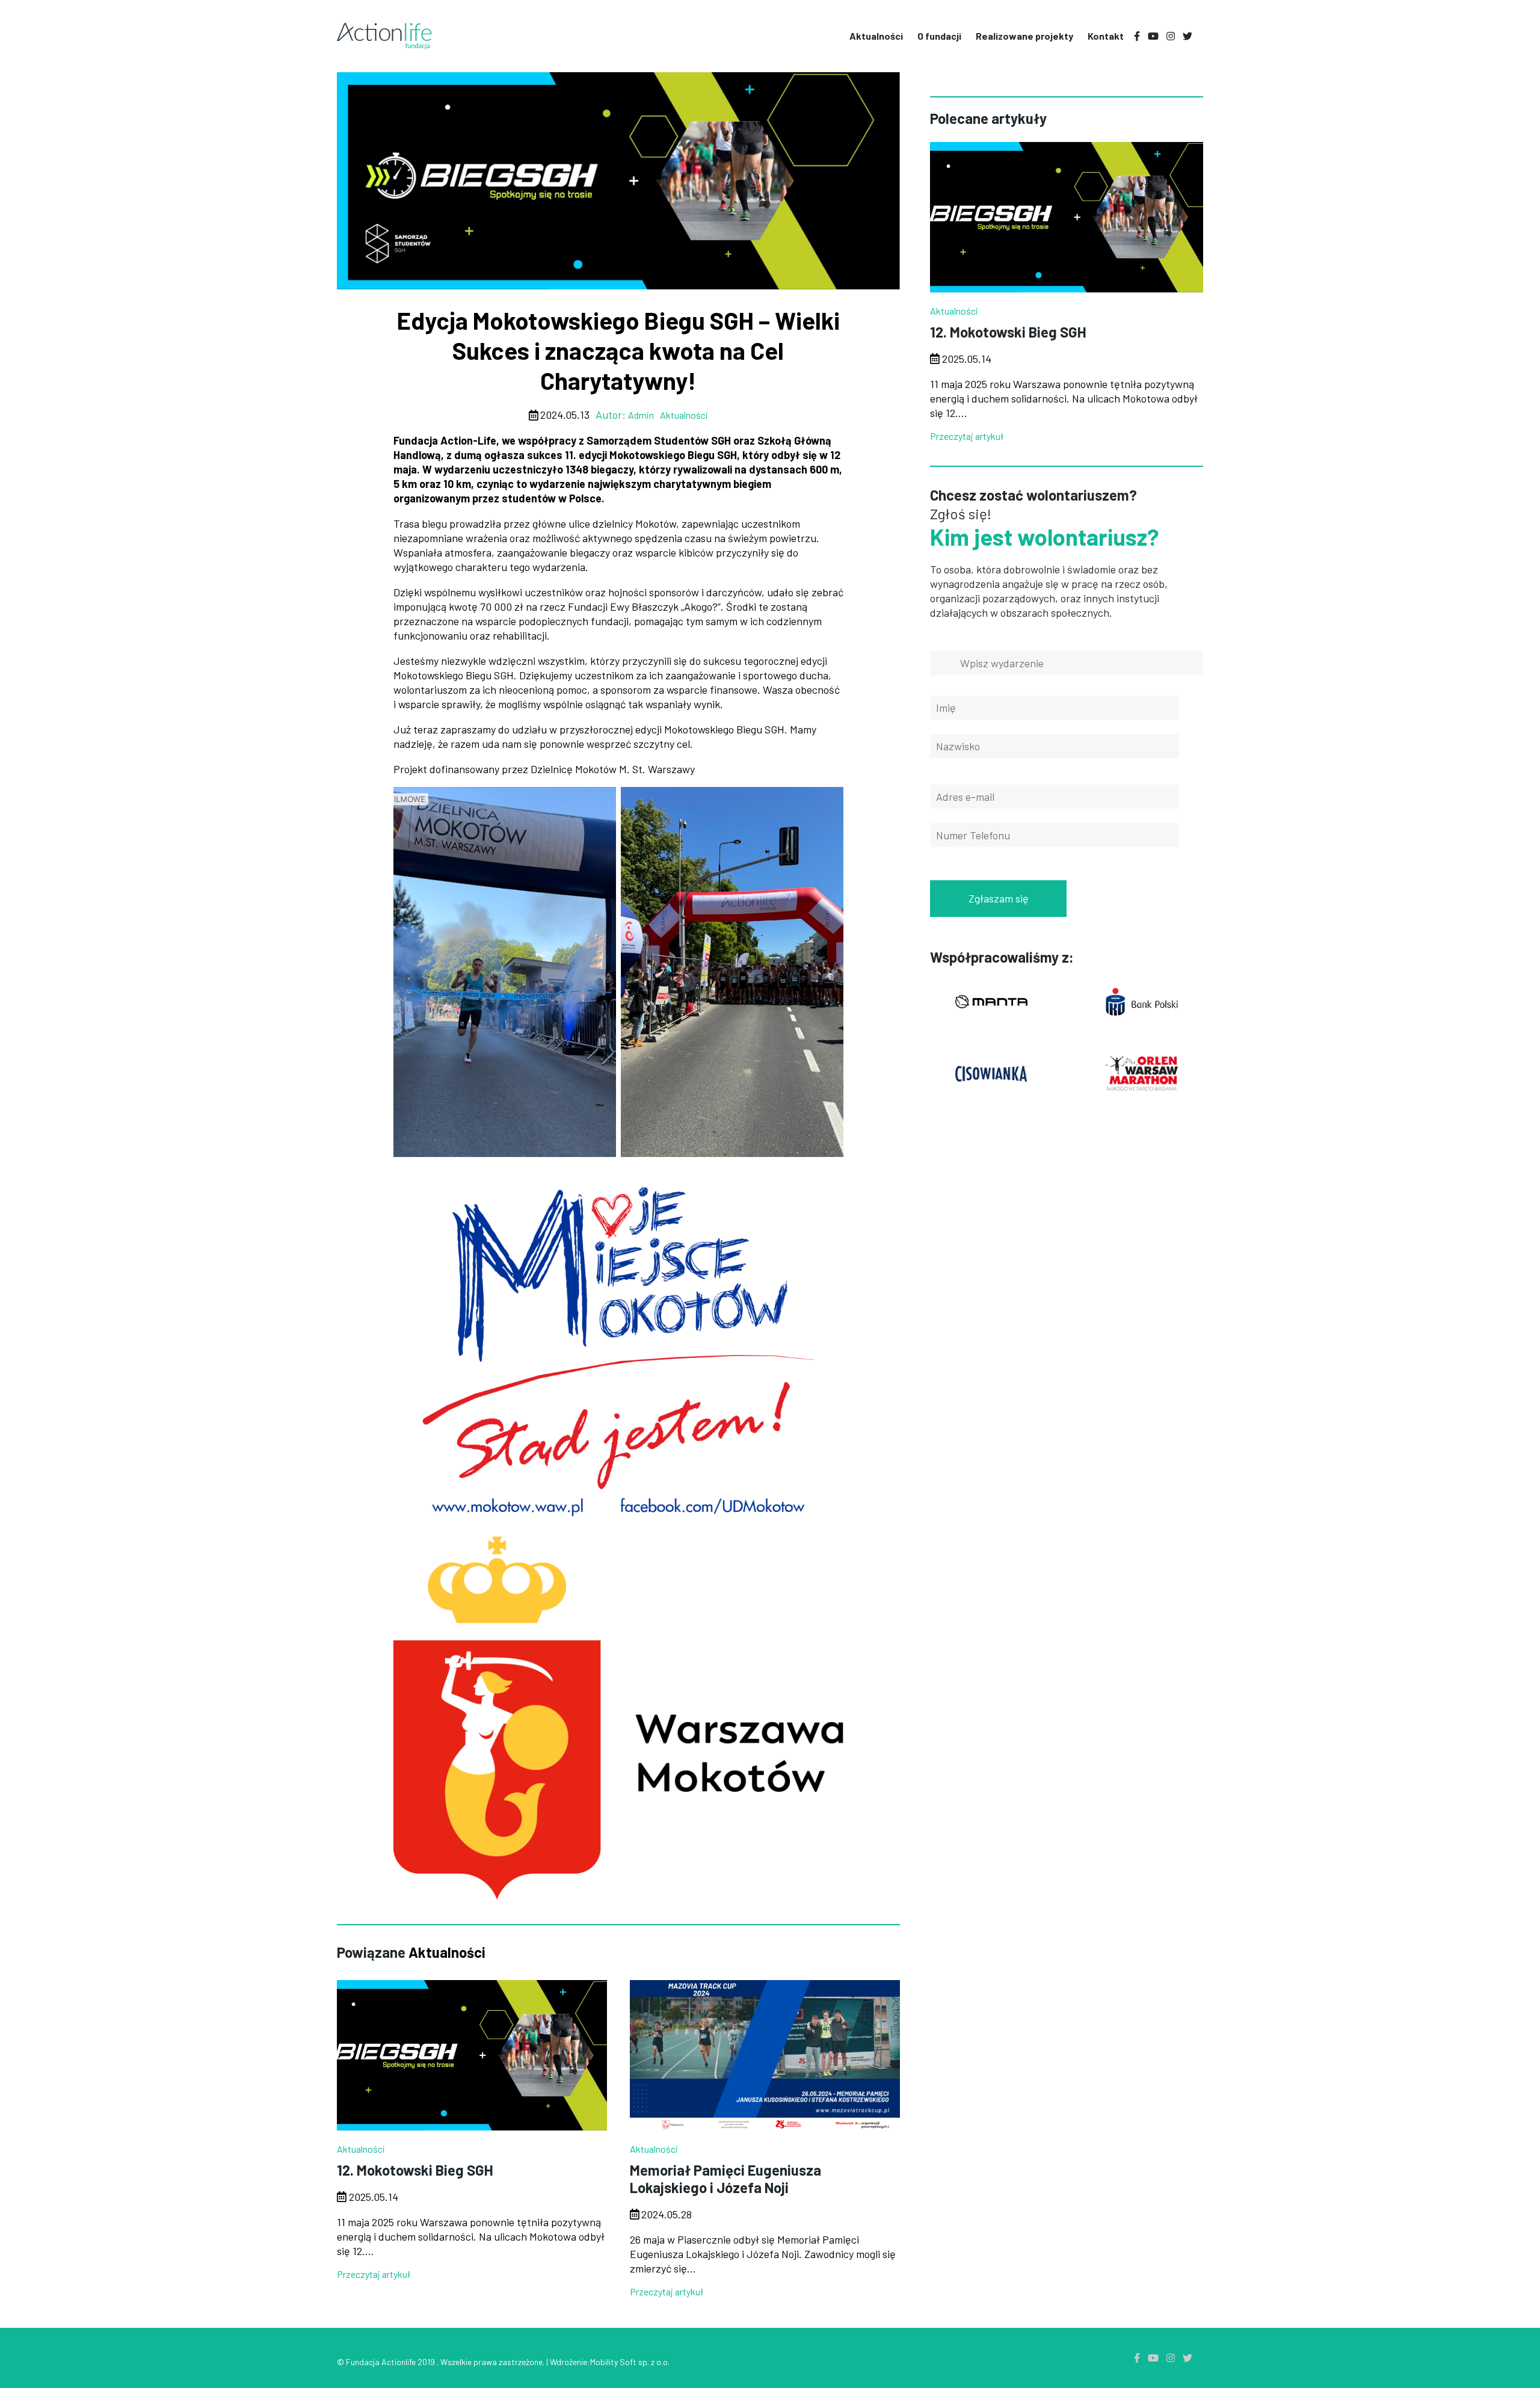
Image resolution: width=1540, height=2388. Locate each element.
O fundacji (770, 557)
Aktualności (770, 517)
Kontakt (1106, 36)
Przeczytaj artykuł (374, 2274)
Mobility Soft (613, 2362)
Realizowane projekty (1024, 36)
